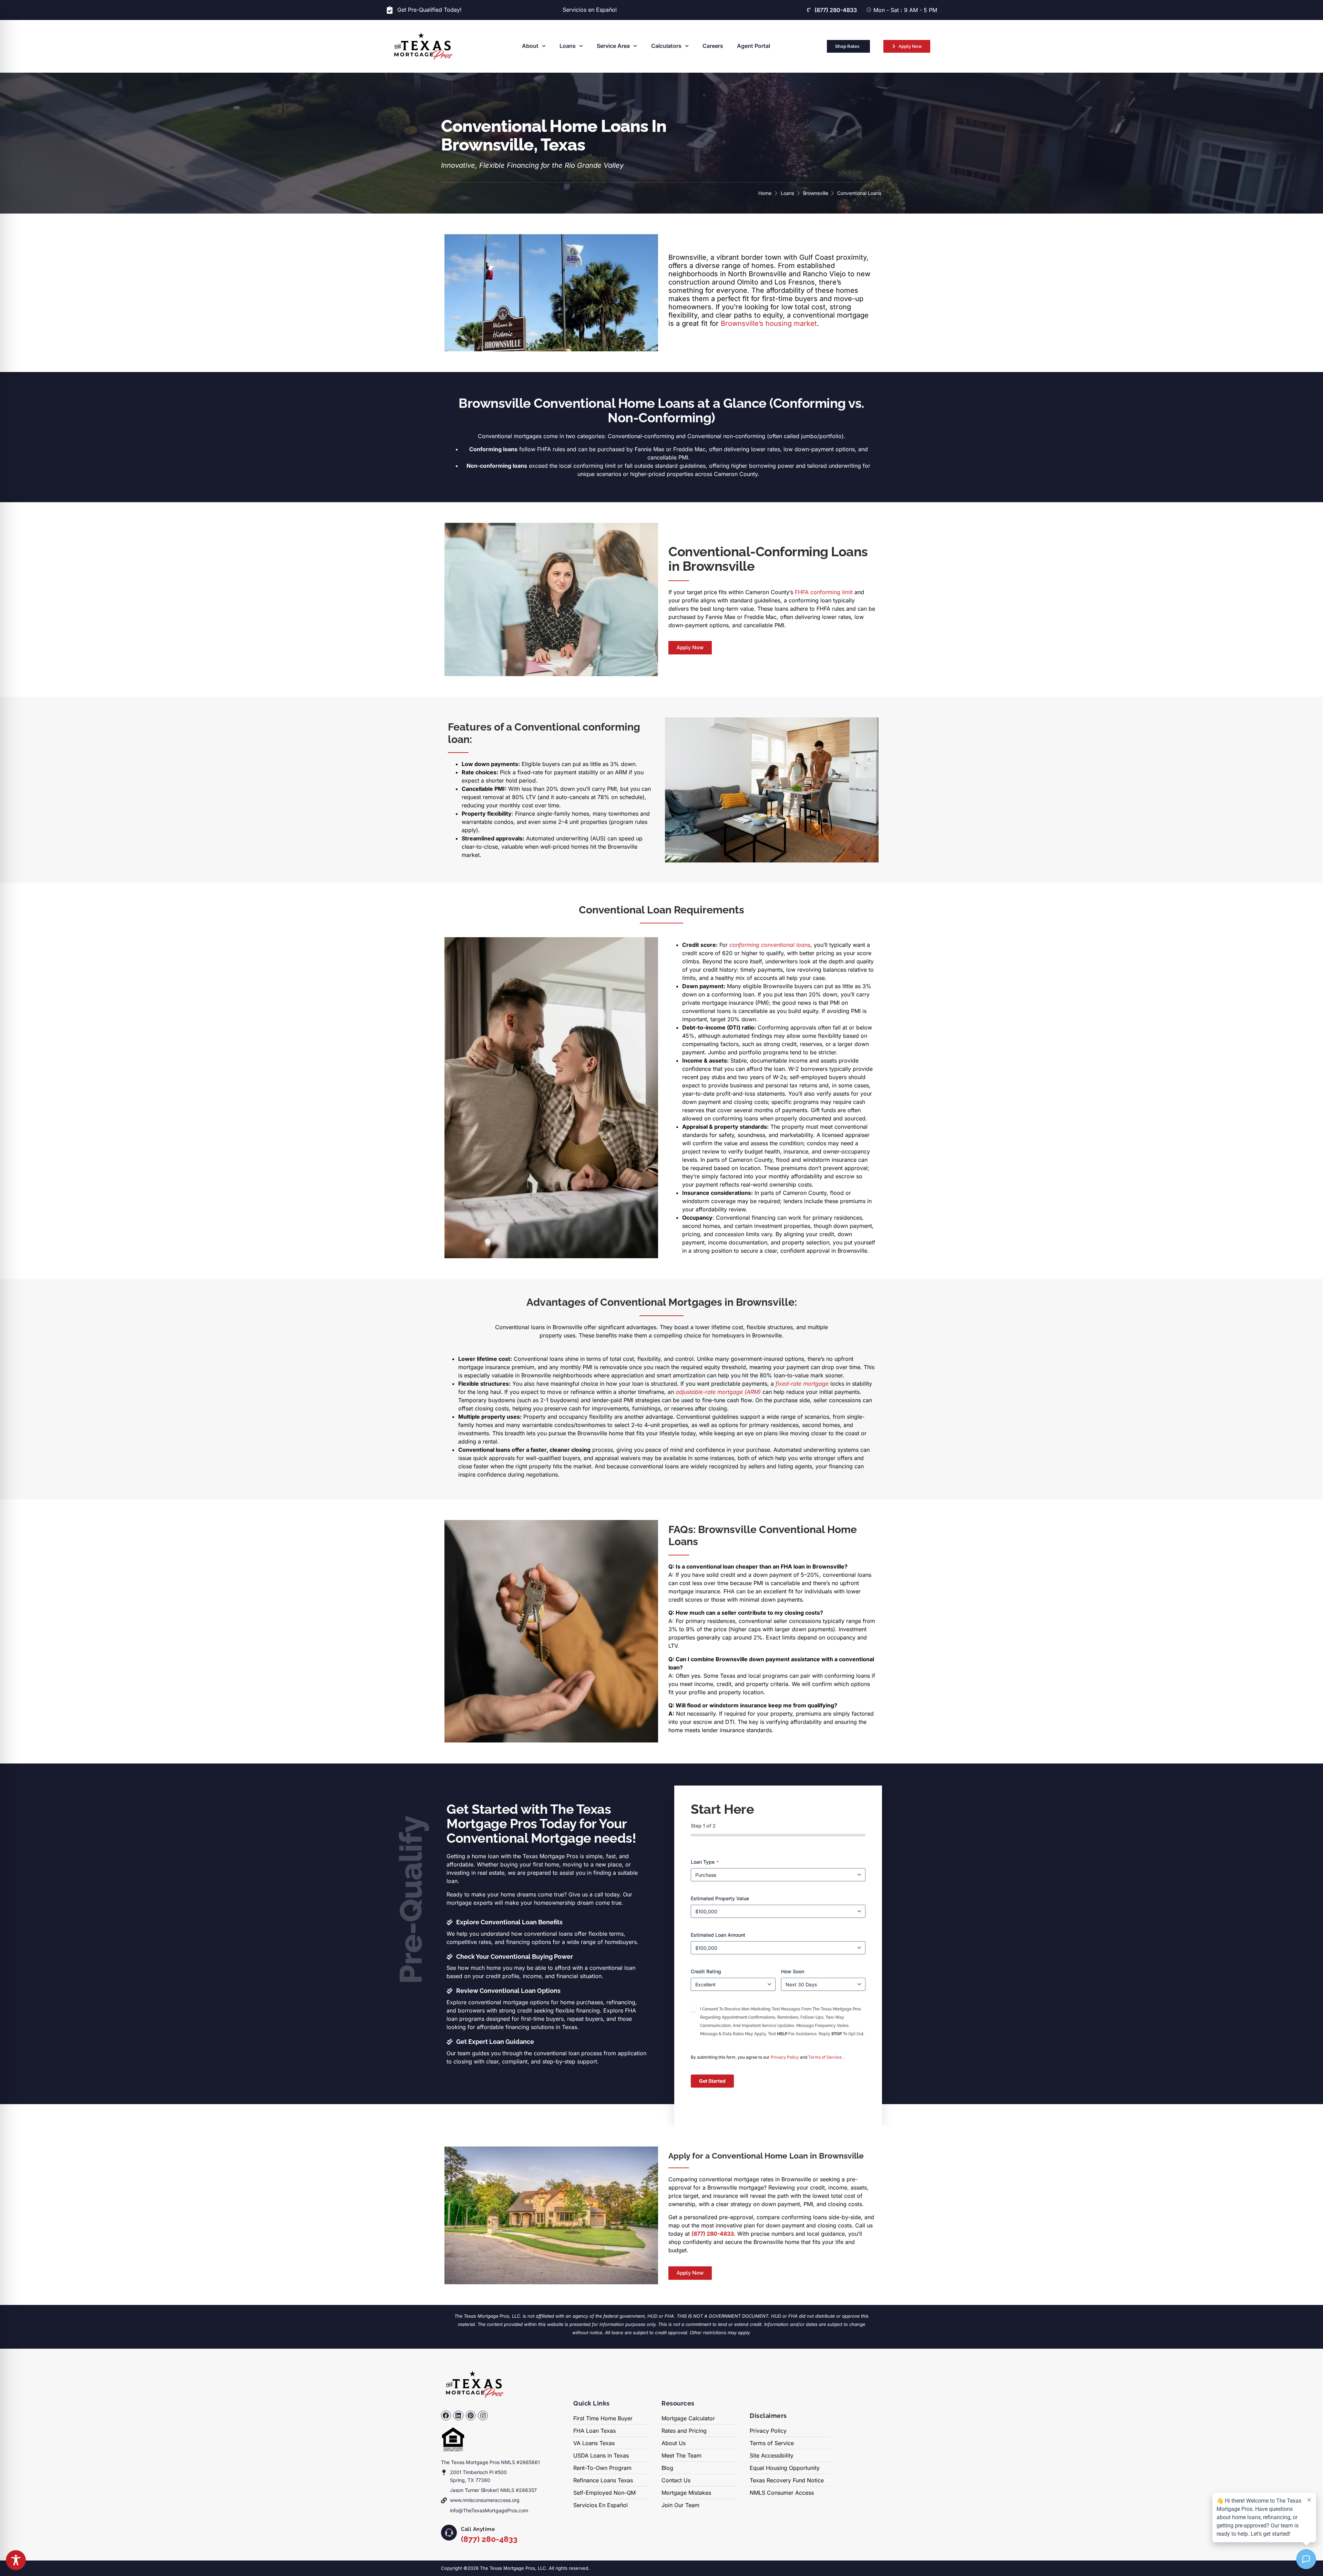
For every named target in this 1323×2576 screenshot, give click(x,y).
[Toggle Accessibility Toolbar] (16, 2560)
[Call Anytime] (449, 2533)
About (530, 46)
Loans (568, 46)
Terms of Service (825, 2057)
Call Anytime (478, 2529)
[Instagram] (483, 2416)
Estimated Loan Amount (718, 1934)
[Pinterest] (471, 2416)
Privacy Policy (785, 2057)
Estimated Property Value (720, 1898)
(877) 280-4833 (489, 2539)
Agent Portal (753, 46)
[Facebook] (446, 2416)
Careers (713, 46)
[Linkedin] (458, 2416)
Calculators (666, 46)
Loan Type (705, 1861)
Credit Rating (706, 1971)
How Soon (793, 1971)
